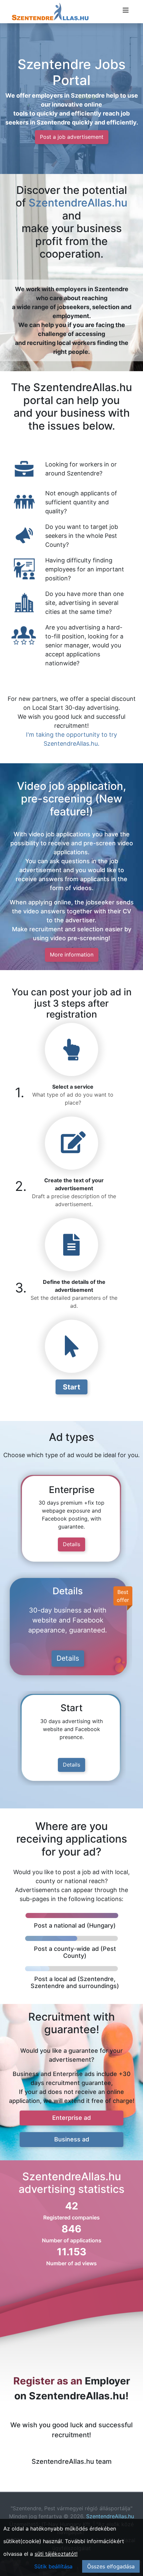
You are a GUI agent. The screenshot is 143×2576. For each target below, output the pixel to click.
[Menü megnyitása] (126, 10)
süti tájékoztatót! (56, 2554)
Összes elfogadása (111, 2566)
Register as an (48, 2381)
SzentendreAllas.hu (78, 203)
